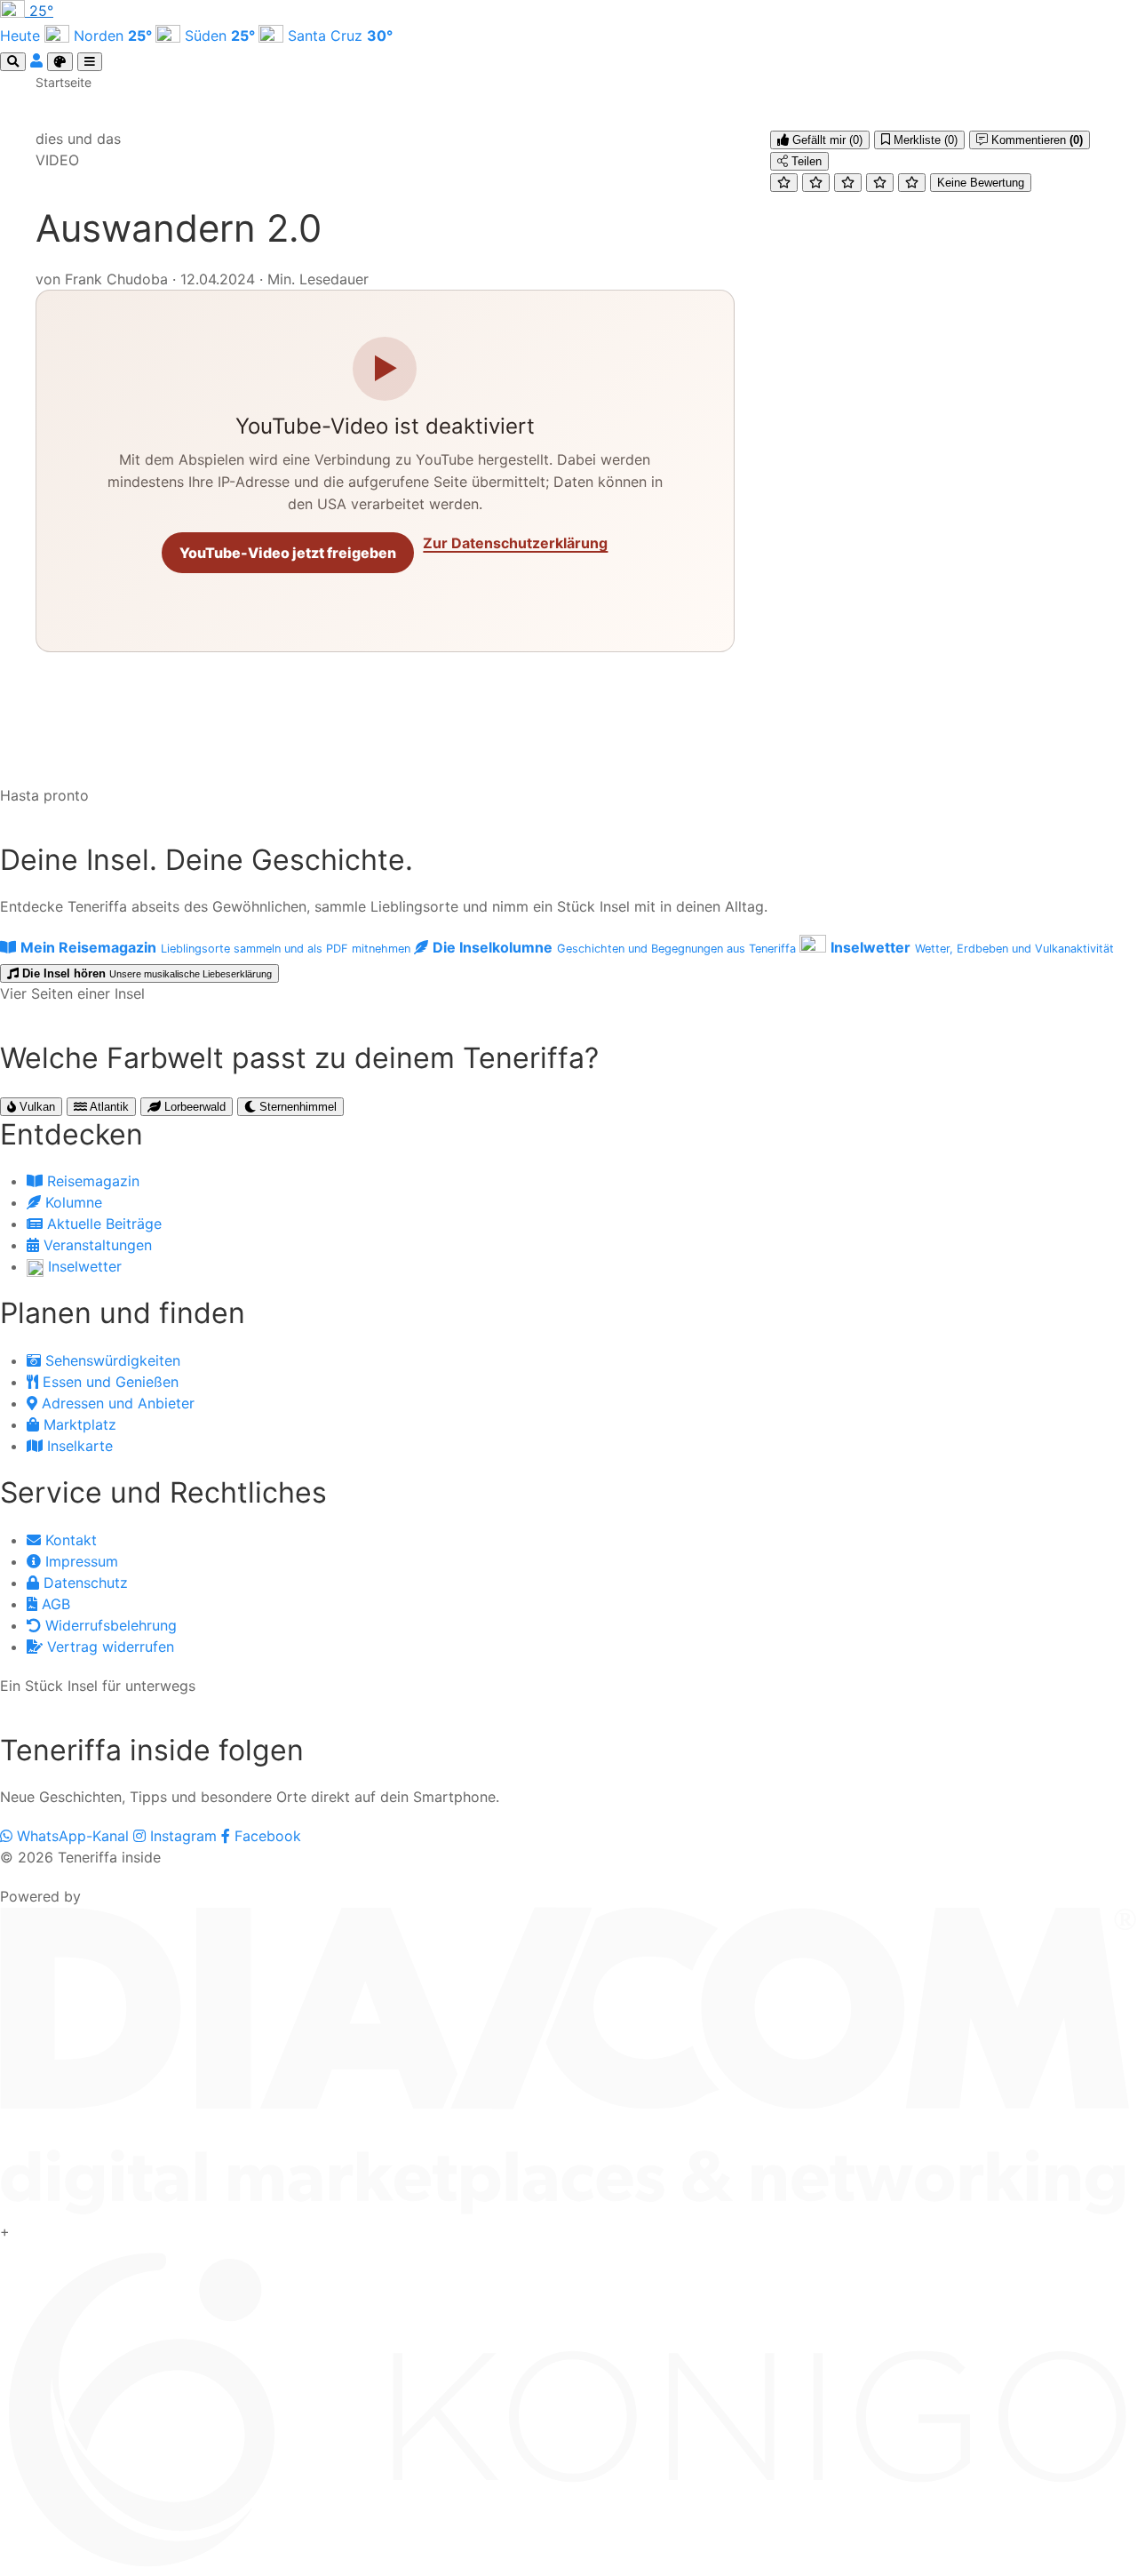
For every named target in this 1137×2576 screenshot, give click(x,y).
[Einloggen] (39, 60)
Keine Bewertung (981, 183)
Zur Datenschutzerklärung (515, 543)
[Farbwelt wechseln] (60, 62)
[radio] (784, 183)
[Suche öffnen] (13, 62)
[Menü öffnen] (90, 62)
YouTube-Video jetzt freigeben (288, 553)
